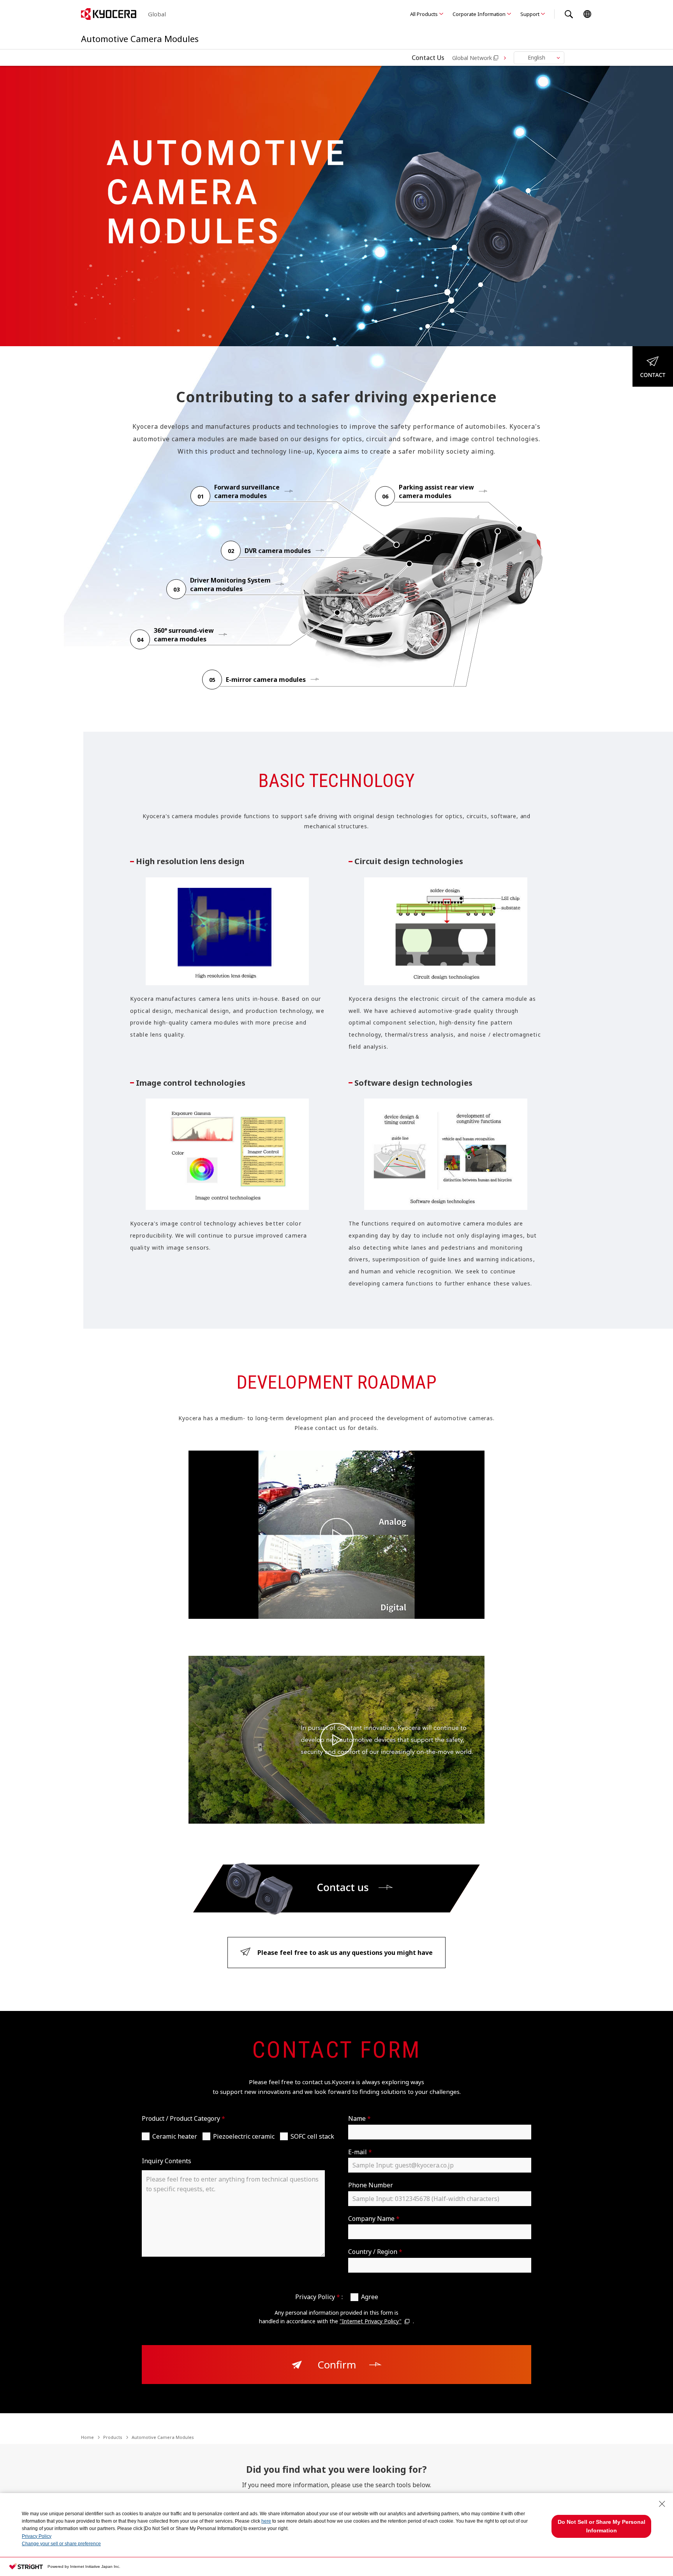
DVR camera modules (278, 551)
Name (359, 2118)
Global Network (472, 58)
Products (113, 2437)
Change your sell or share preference (61, 2544)
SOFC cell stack (312, 2136)
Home (87, 2437)
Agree (370, 2297)
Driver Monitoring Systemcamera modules (230, 585)
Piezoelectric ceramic (244, 2136)
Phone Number (371, 2185)
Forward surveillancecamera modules (247, 491)
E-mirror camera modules (266, 680)
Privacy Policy (37, 2536)
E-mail (360, 2152)
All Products (424, 14)
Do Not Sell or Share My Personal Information (602, 2526)
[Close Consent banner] (662, 2504)
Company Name (374, 2219)
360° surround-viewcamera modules (184, 635)
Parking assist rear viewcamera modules (436, 491)
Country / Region (375, 2252)
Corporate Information (479, 14)
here (266, 2521)
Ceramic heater (175, 2136)
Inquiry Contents (166, 2161)
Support (530, 14)
